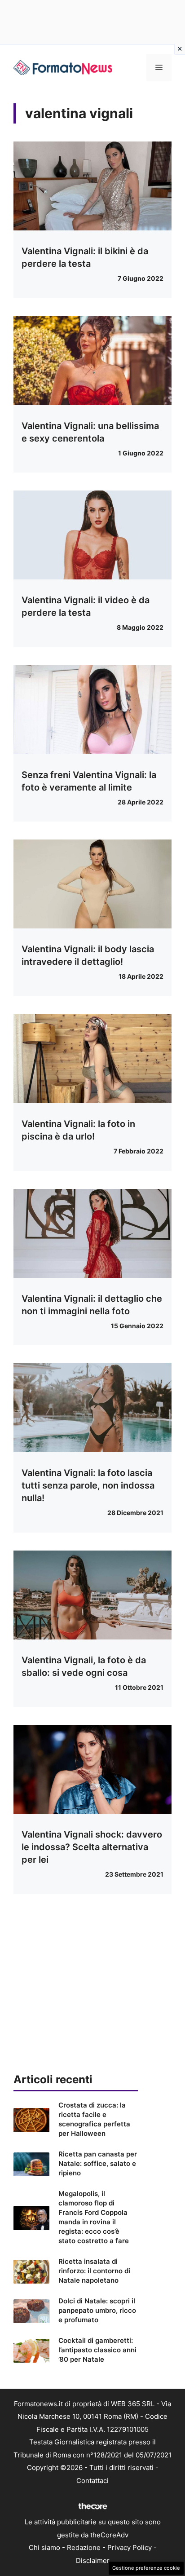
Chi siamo (44, 2547)
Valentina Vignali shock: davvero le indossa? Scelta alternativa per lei (92, 1847)
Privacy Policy (130, 2547)
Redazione (84, 2547)
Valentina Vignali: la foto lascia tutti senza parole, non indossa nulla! (88, 1485)
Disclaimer (93, 2561)
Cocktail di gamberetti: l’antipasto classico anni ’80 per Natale (97, 2350)
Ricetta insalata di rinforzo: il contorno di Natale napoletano (94, 2271)
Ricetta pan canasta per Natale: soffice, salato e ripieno (98, 2163)
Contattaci (92, 2481)
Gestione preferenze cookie (146, 2568)
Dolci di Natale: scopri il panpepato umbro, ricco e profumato (97, 2310)
